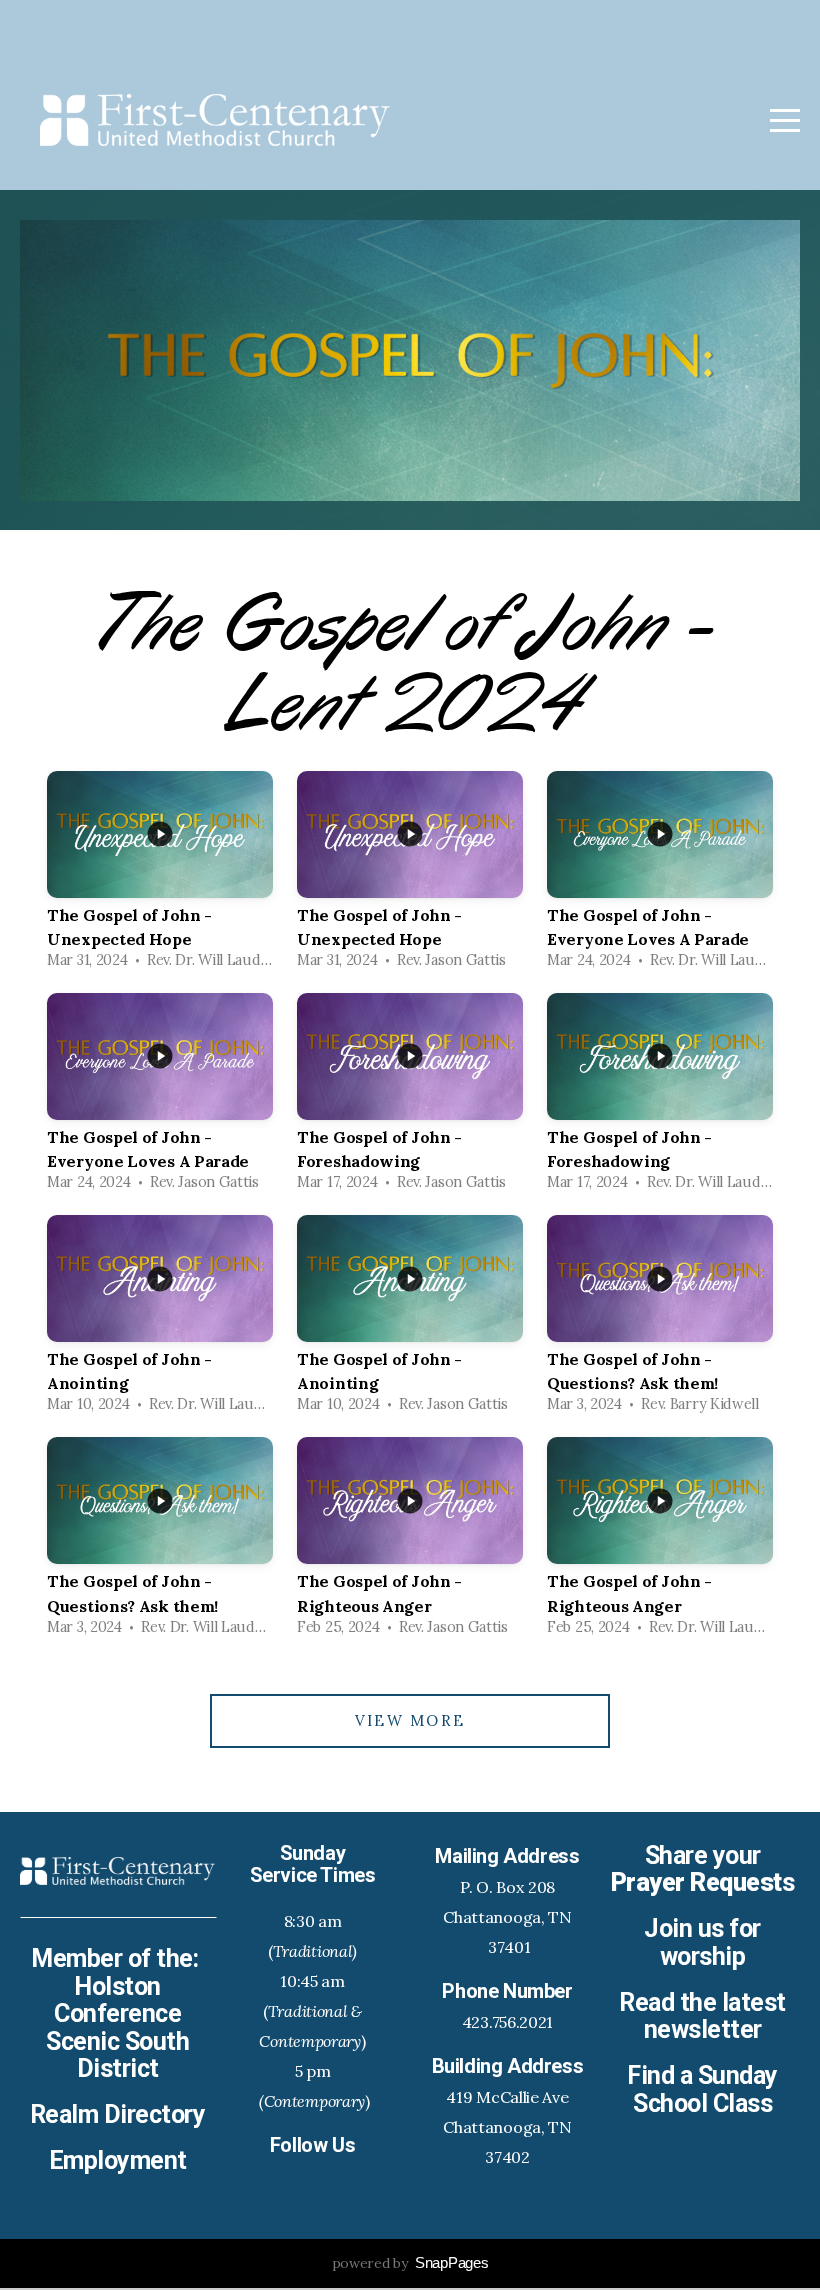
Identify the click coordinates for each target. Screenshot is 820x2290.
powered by (410, 2263)
